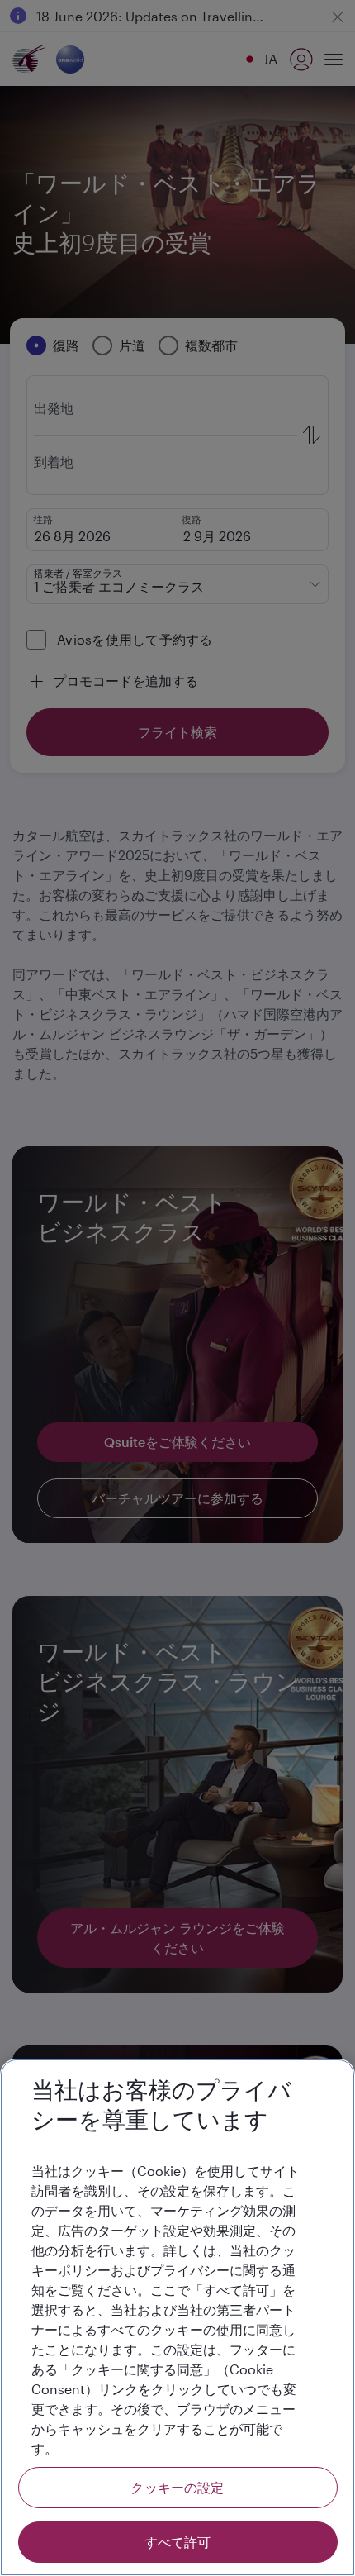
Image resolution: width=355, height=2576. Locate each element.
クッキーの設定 (177, 2487)
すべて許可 (178, 2542)
